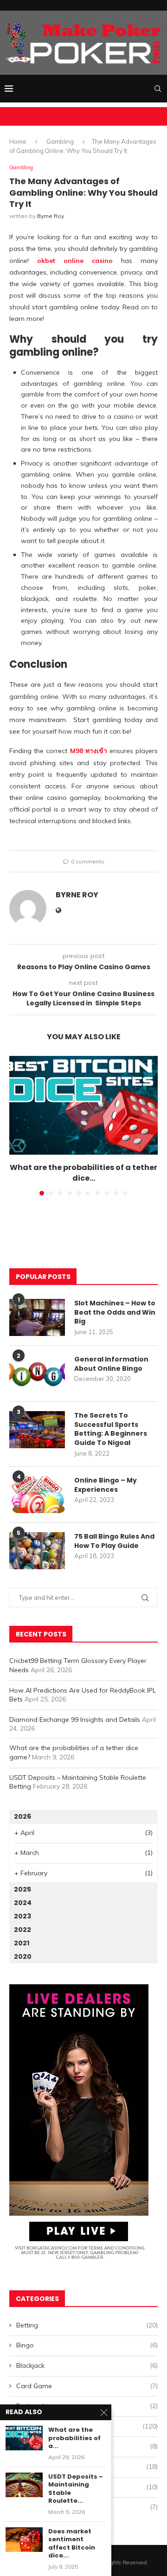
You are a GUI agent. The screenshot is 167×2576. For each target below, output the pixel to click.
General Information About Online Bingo (111, 1364)
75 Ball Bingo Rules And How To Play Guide (114, 1541)
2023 (22, 1916)
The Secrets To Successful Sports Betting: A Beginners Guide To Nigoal (111, 1429)
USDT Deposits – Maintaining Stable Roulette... (76, 2489)
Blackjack (87, 2365)
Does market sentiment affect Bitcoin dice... (72, 2544)
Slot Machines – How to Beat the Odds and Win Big (115, 1312)
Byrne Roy (51, 216)
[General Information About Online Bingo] (37, 1374)
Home (18, 141)
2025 (22, 1889)
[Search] (158, 89)
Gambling (60, 141)
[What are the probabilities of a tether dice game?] (83, 1105)
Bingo (87, 2345)
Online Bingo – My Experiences (106, 1485)
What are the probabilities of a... (74, 2438)
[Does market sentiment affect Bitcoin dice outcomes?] (24, 2540)
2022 (22, 1930)
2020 (23, 1956)
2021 (22, 1943)
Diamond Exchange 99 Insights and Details (75, 1719)
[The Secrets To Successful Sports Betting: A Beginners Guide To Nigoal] (37, 1430)
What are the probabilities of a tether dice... (83, 1173)
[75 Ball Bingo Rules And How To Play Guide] (37, 1551)
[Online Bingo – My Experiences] (37, 1495)
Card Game (87, 2386)
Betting (87, 2325)
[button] (17, 1125)
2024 (23, 1903)
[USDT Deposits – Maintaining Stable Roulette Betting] (24, 2485)
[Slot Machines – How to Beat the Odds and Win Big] (37, 1317)
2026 (22, 1816)
